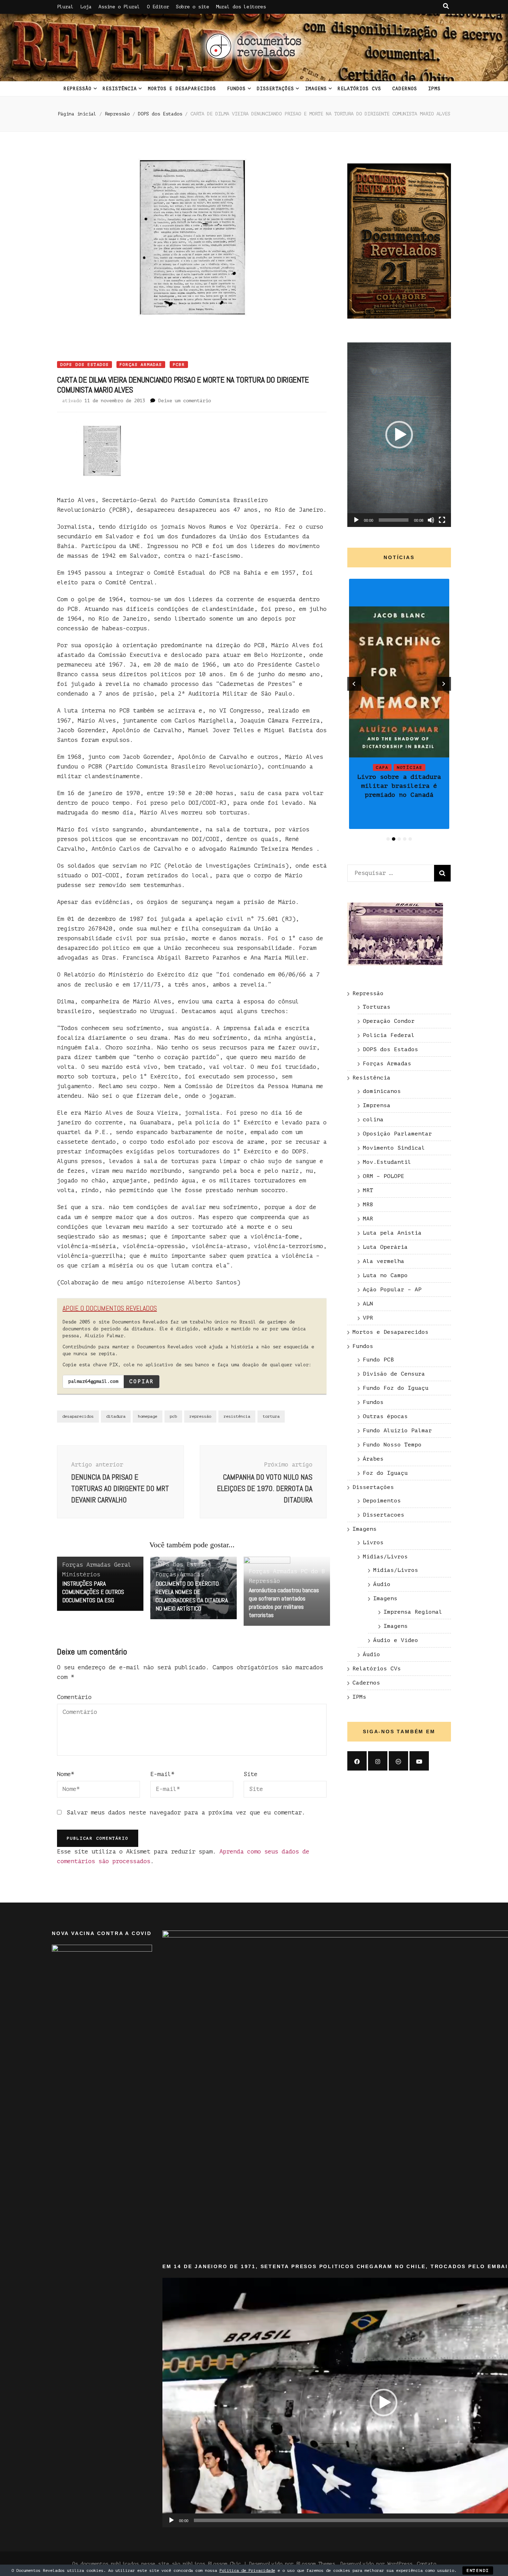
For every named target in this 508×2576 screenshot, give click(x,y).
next (444, 684)
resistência (237, 1416)
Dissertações (275, 89)
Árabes (373, 1459)
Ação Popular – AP (392, 1290)
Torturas (377, 1007)
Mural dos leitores (241, 7)
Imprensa (377, 1105)
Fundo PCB (378, 1360)
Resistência (120, 89)
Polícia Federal (389, 1035)
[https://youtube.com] (419, 1761)
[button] (399, 435)
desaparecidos (78, 1416)
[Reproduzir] (356, 520)
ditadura (116, 1416)
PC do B (313, 1571)
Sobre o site (192, 7)
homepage (148, 1416)
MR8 (368, 1205)
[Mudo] (431, 520)
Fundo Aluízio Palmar (397, 1431)
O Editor (158, 7)
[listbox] (399, 711)
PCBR (179, 365)
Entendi (478, 2570)
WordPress (400, 2564)
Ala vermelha (384, 1261)
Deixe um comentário (185, 401)
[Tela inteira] (442, 520)
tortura (271, 1416)
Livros (373, 1542)
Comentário (74, 1697)
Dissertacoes (384, 1515)
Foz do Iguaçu (385, 1473)
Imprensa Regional (413, 1612)
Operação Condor (389, 1021)
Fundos (236, 89)
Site (251, 1774)
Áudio (382, 1584)
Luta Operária (385, 1247)
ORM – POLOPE (384, 1176)
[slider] (394, 520)
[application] (399, 435)
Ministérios (81, 1574)
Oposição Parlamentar (397, 1134)
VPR (368, 1318)
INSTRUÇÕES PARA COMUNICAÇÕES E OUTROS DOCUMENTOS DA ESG (93, 1592)
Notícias (399, 723)
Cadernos (405, 89)
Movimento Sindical (394, 1148)
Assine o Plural (119, 7)
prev (354, 684)
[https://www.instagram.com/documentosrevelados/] (378, 1761)
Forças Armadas (141, 365)
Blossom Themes (316, 2564)
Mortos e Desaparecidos (182, 89)
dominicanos (382, 1091)
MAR (368, 1219)
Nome (66, 1774)
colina (373, 1120)
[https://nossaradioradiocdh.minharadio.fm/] (398, 1761)
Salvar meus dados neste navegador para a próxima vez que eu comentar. (186, 1813)
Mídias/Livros (385, 1557)
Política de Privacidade (247, 2570)
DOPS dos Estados (84, 365)
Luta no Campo (385, 1275)
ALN (368, 1304)
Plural (65, 7)
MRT (368, 1190)
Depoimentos (382, 1501)
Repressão (78, 89)
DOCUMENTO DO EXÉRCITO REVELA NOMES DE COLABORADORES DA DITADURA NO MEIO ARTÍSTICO (192, 1596)
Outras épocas (385, 1416)
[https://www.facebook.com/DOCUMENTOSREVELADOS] (357, 1761)
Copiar (142, 1381)
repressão (200, 1416)
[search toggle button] (446, 6)
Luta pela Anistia (392, 1233)
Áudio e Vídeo (396, 1640)
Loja (86, 7)
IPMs (434, 89)
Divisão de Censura (394, 1374)
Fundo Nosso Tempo (392, 1445)
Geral (123, 1565)
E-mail (162, 1774)
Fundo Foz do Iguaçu (396, 1388)
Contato (426, 2564)
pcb (173, 1416)
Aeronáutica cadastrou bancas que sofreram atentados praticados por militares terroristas (284, 1602)
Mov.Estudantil (387, 1162)
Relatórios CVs (359, 89)
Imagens (316, 89)
